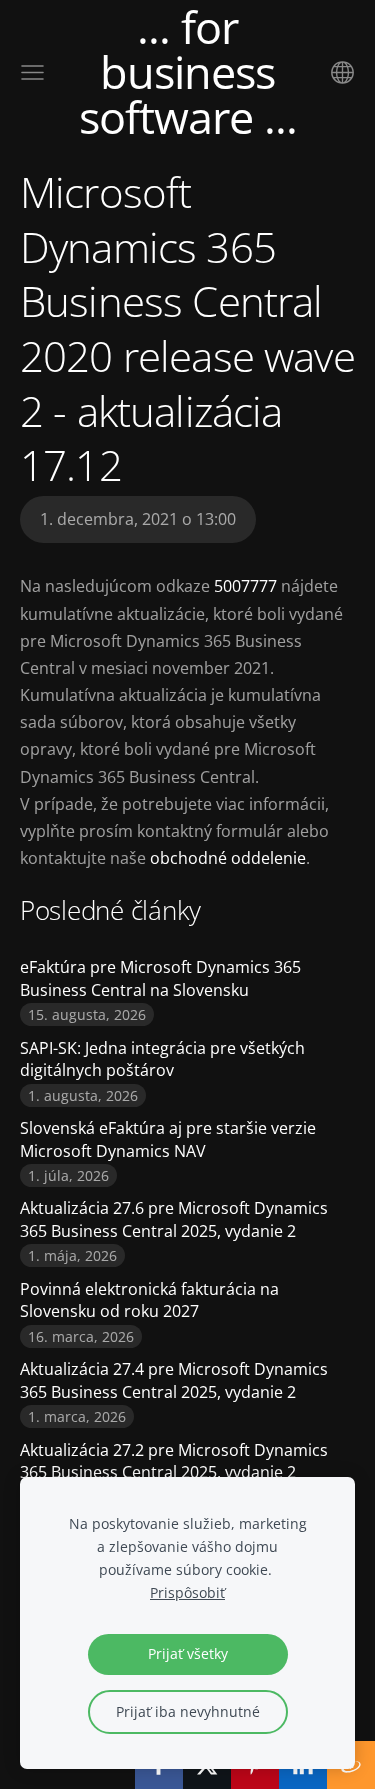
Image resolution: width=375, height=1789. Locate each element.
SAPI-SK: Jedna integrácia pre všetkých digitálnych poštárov (162, 1059)
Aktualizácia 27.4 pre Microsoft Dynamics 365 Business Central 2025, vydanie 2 (174, 1380)
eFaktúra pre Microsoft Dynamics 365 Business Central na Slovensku (160, 978)
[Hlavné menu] (32, 72)
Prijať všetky (188, 1653)
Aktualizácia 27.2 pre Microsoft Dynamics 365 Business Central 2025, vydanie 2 (174, 1461)
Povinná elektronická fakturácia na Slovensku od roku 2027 (149, 1300)
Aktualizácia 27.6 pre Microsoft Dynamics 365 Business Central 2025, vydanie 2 (174, 1219)
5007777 (247, 586)
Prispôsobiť (187, 1592)
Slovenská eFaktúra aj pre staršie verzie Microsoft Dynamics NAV (168, 1139)
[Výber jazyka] (342, 72)
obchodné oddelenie (228, 858)
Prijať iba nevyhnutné (188, 1711)
